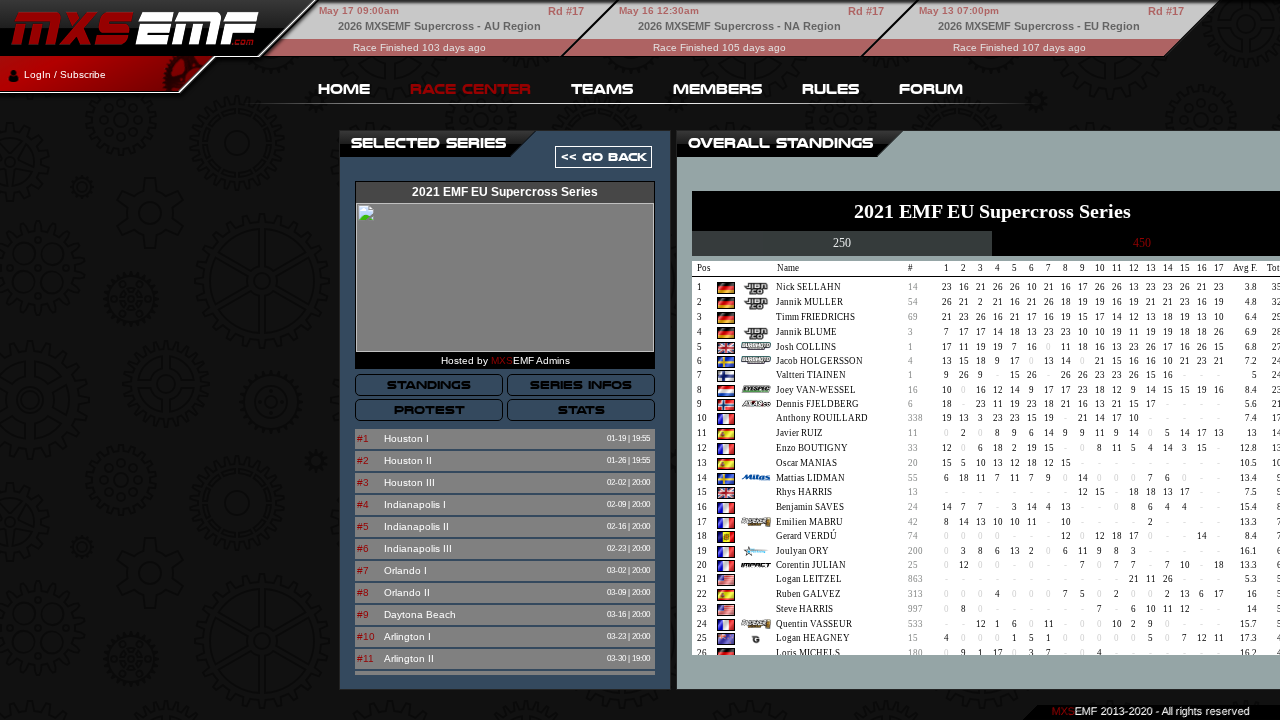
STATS (581, 410)
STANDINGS (429, 385)
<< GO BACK (604, 157)
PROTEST (429, 410)
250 (842, 243)
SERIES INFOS (581, 385)
